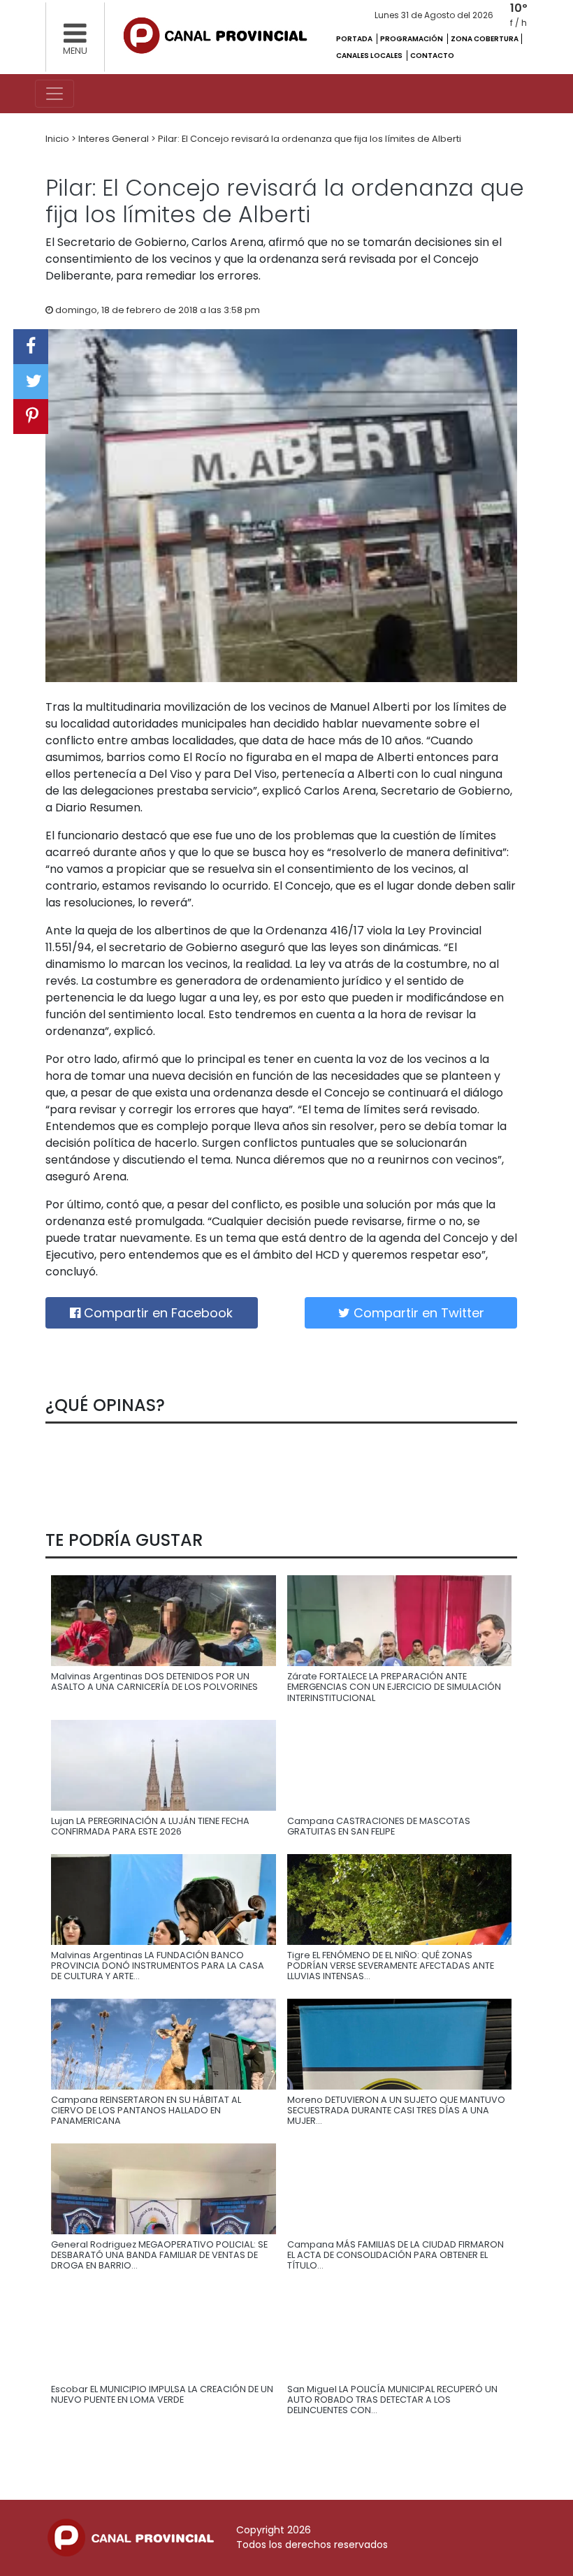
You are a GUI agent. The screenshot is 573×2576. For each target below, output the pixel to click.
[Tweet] (31, 382)
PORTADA (355, 39)
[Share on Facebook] (31, 347)
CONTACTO (432, 56)
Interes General (115, 139)
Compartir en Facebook (157, 1313)
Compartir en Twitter (417, 1313)
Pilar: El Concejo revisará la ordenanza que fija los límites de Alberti (310, 139)
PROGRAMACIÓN (412, 39)
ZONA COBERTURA (485, 39)
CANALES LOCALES (370, 56)
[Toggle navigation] (55, 94)
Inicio (58, 139)
